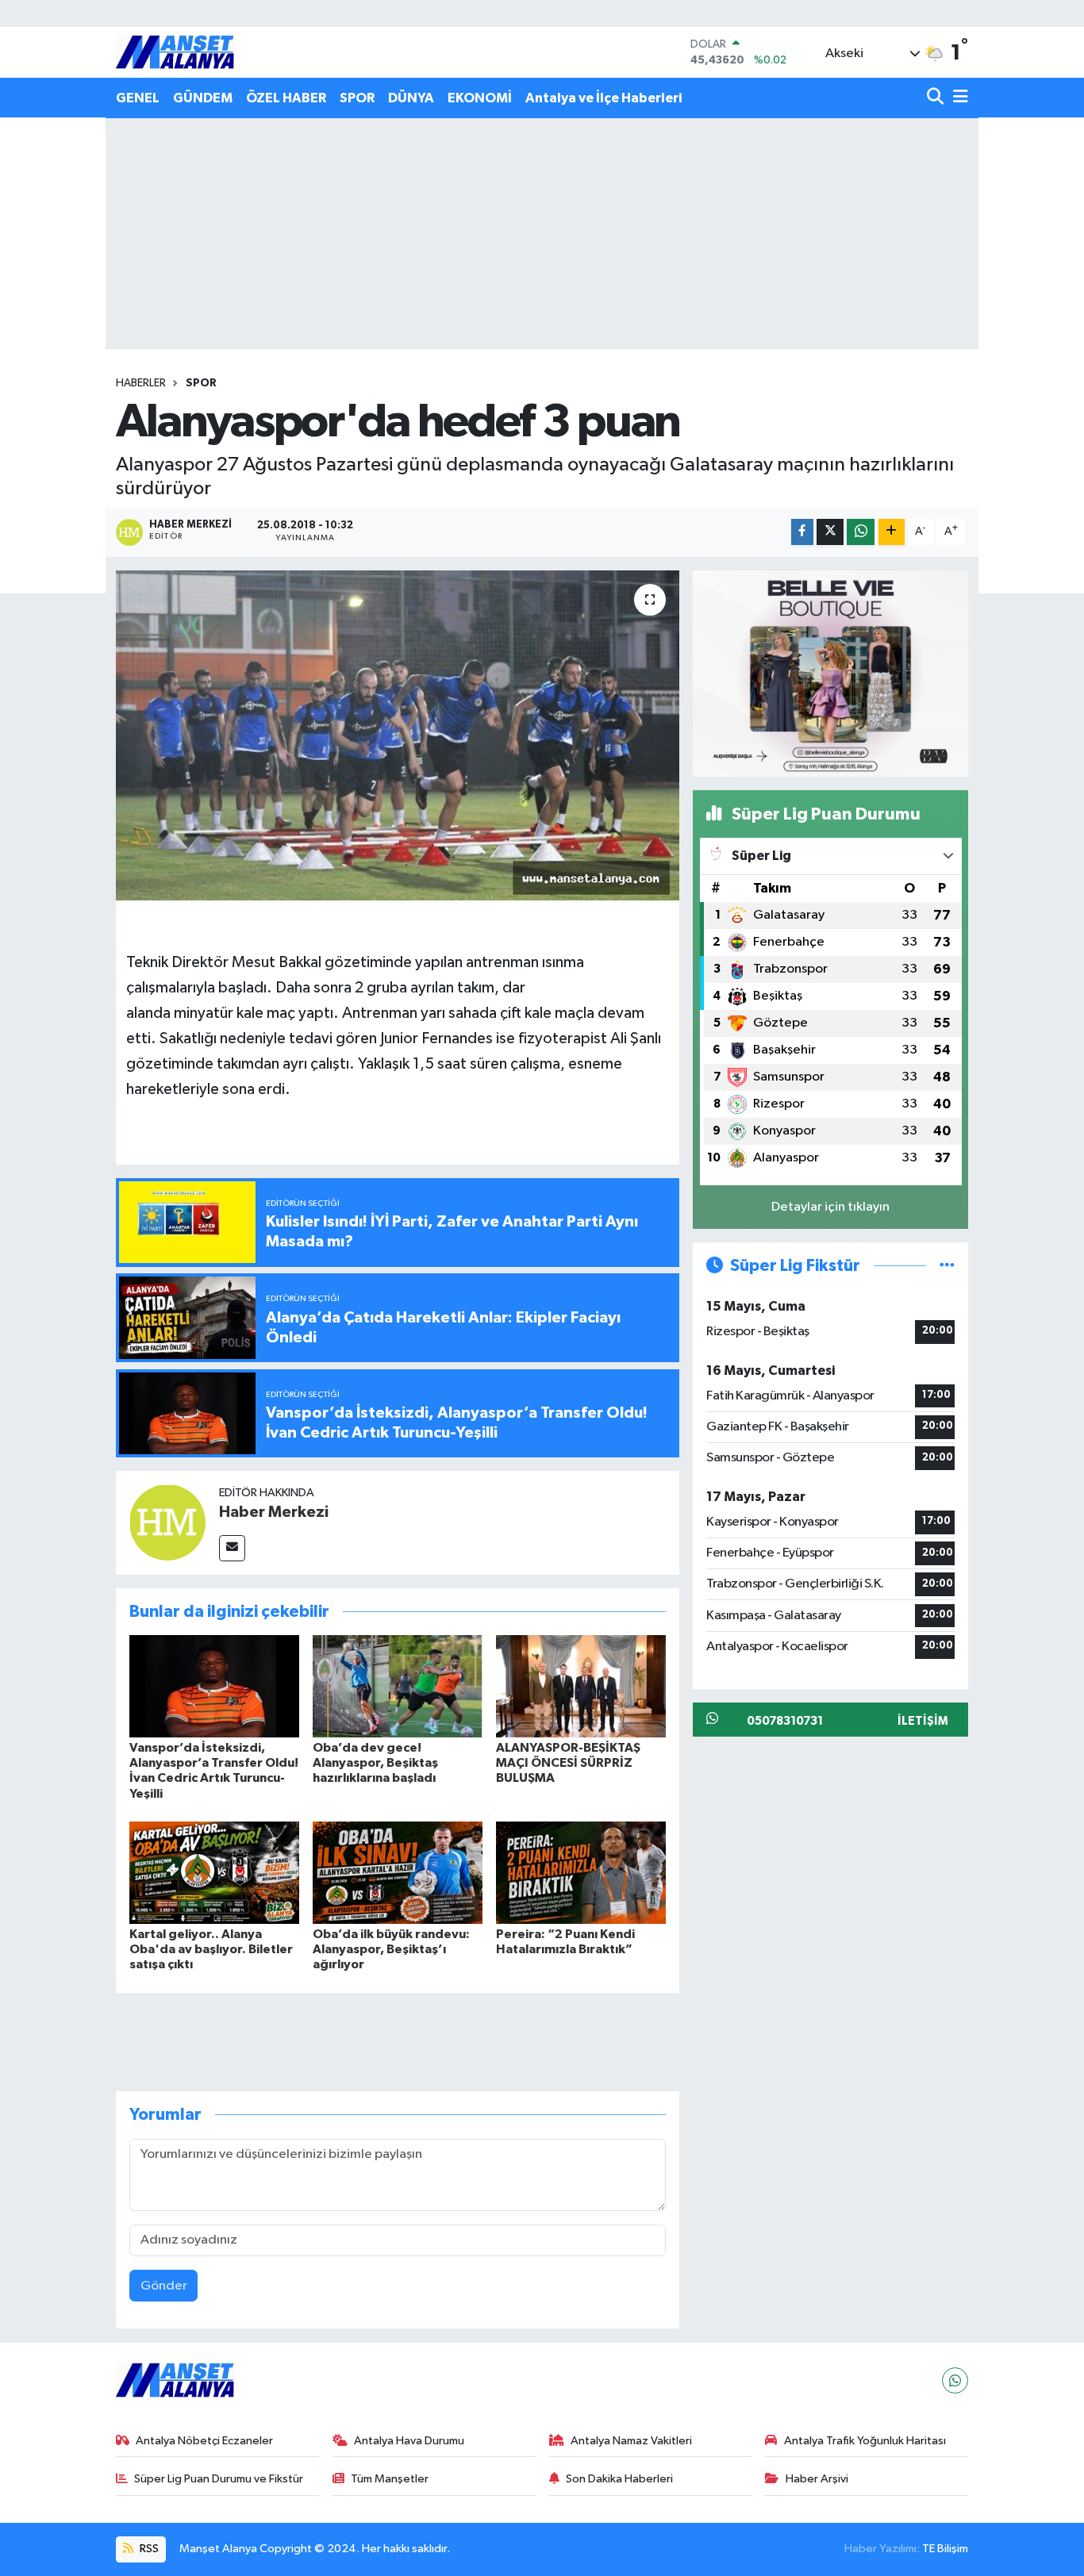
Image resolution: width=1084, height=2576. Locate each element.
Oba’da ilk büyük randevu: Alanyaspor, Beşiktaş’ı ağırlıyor (391, 1949)
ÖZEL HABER (286, 98)
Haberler (141, 383)
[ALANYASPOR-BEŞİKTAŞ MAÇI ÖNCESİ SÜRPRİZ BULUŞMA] (581, 1686)
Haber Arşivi (817, 2479)
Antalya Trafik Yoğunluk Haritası (865, 2441)
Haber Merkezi (274, 1512)
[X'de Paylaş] (830, 532)
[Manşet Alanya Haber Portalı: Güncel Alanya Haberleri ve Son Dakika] (175, 52)
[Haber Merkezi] (167, 1523)
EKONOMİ (480, 98)
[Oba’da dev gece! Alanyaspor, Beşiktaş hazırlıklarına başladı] (398, 1686)
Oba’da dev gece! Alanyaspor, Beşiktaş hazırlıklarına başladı (375, 1763)
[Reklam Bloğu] (830, 673)
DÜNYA (411, 98)
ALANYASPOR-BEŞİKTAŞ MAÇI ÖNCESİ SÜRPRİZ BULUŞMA (568, 1763)
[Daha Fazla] (892, 532)
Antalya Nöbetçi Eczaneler (204, 2441)
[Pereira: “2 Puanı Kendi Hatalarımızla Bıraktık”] (581, 1873)
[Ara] (937, 98)
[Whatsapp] (955, 2380)
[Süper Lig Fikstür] (947, 1266)
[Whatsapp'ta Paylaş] (861, 532)
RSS (148, 2549)
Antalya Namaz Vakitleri (631, 2441)
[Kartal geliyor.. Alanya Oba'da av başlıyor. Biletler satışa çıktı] (214, 1873)
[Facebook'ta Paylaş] (802, 532)
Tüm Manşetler (390, 2479)
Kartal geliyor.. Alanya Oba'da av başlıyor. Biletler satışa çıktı (211, 1949)
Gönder (164, 2286)
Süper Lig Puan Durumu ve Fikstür (219, 2479)
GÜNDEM (203, 98)
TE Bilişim (945, 2549)
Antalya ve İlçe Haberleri (604, 98)
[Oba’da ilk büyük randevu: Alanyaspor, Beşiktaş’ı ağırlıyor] (398, 1873)
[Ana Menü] (958, 98)
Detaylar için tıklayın (830, 1207)
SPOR (357, 98)
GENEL (138, 98)
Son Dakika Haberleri (619, 2479)
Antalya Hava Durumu (409, 2441)
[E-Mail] (232, 1548)
